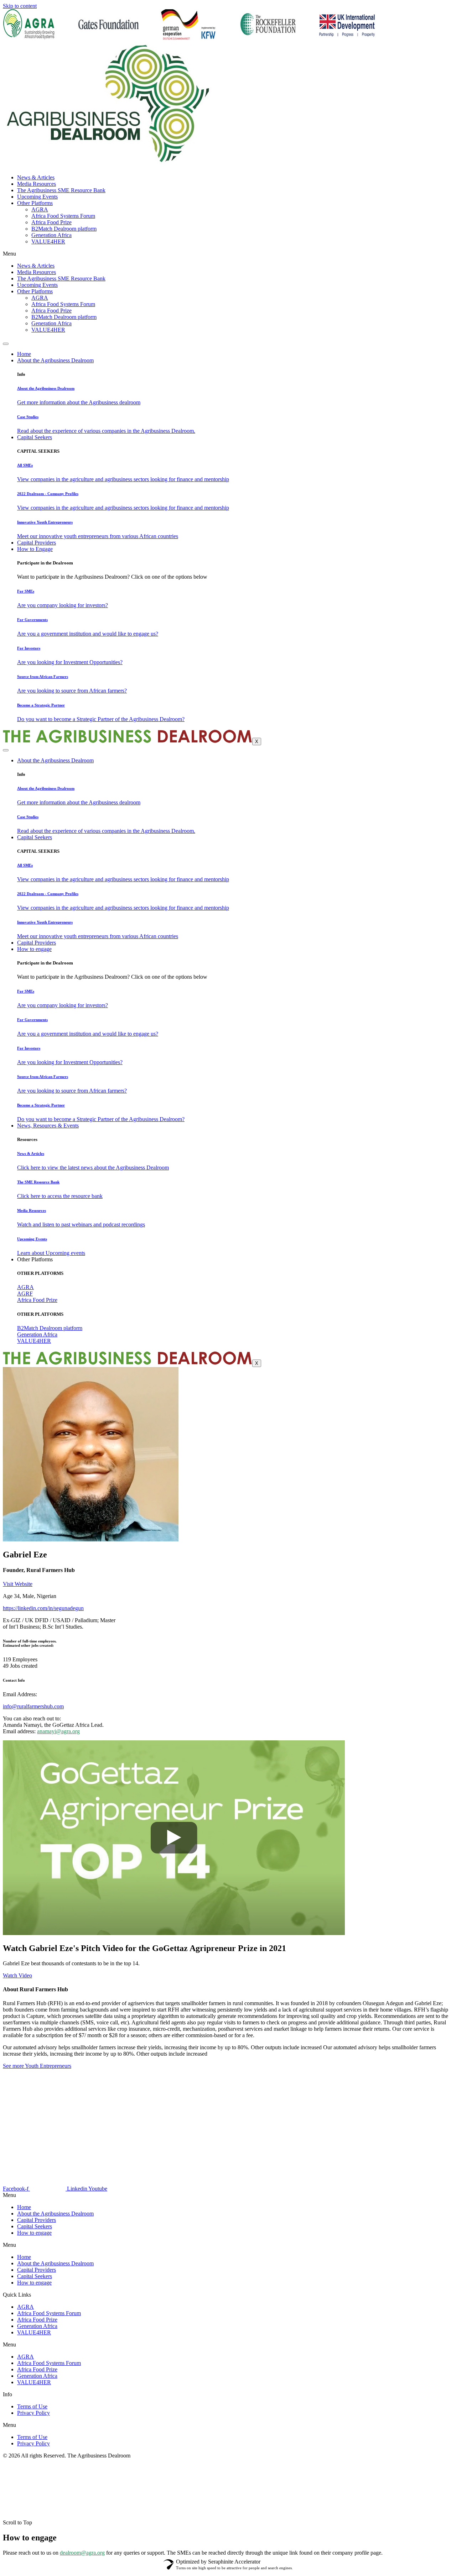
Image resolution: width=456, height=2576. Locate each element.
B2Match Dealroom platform (64, 229)
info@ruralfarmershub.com (33, 1706)
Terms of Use (32, 2406)
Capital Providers (37, 543)
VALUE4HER (48, 241)
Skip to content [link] (20, 6)
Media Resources (37, 184)
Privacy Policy (33, 2413)
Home (24, 354)
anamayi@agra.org (58, 1731)
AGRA (40, 209)
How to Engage (35, 549)
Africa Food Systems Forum (63, 216)
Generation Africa (51, 235)
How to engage (34, 949)
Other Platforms (35, 203)
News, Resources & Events (48, 1126)
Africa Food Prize (51, 222)
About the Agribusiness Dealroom (55, 360)
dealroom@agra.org (82, 2553)
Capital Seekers (35, 437)
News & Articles (36, 177)
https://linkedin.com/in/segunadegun (43, 1608)
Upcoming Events (37, 197)
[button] (228, 2245)
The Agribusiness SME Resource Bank (61, 190)
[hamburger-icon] (6, 344)
